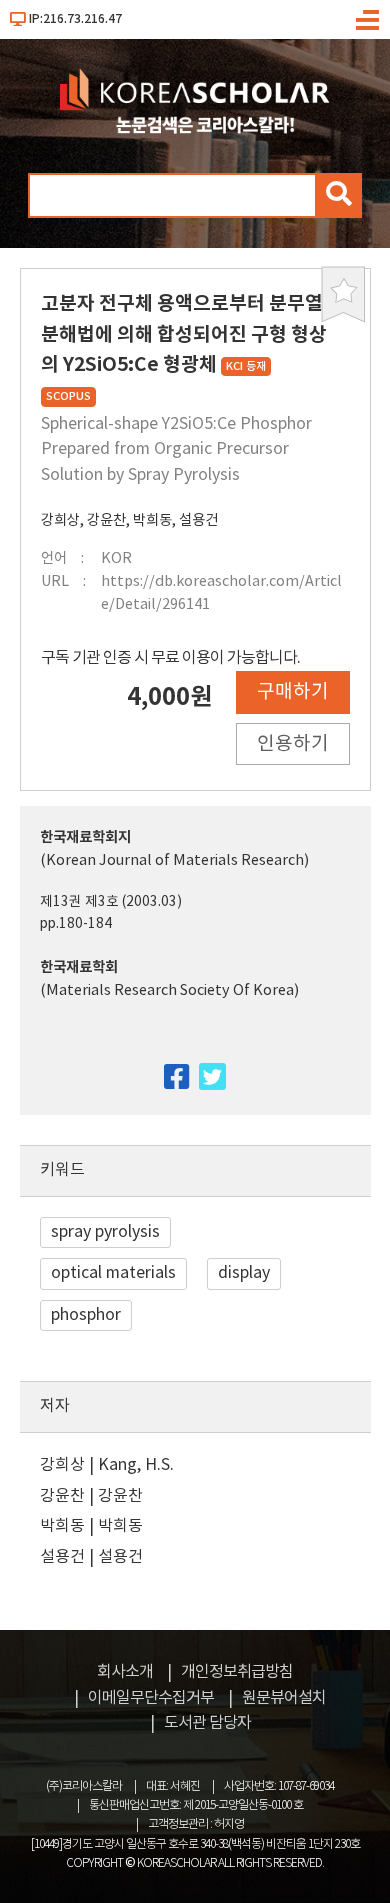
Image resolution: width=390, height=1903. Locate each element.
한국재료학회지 (85, 837)
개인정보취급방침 (237, 1672)
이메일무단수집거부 (151, 1698)
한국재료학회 (79, 967)
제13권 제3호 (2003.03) (111, 902)
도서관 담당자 (207, 1723)
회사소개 (125, 1672)
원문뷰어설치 (284, 1698)
